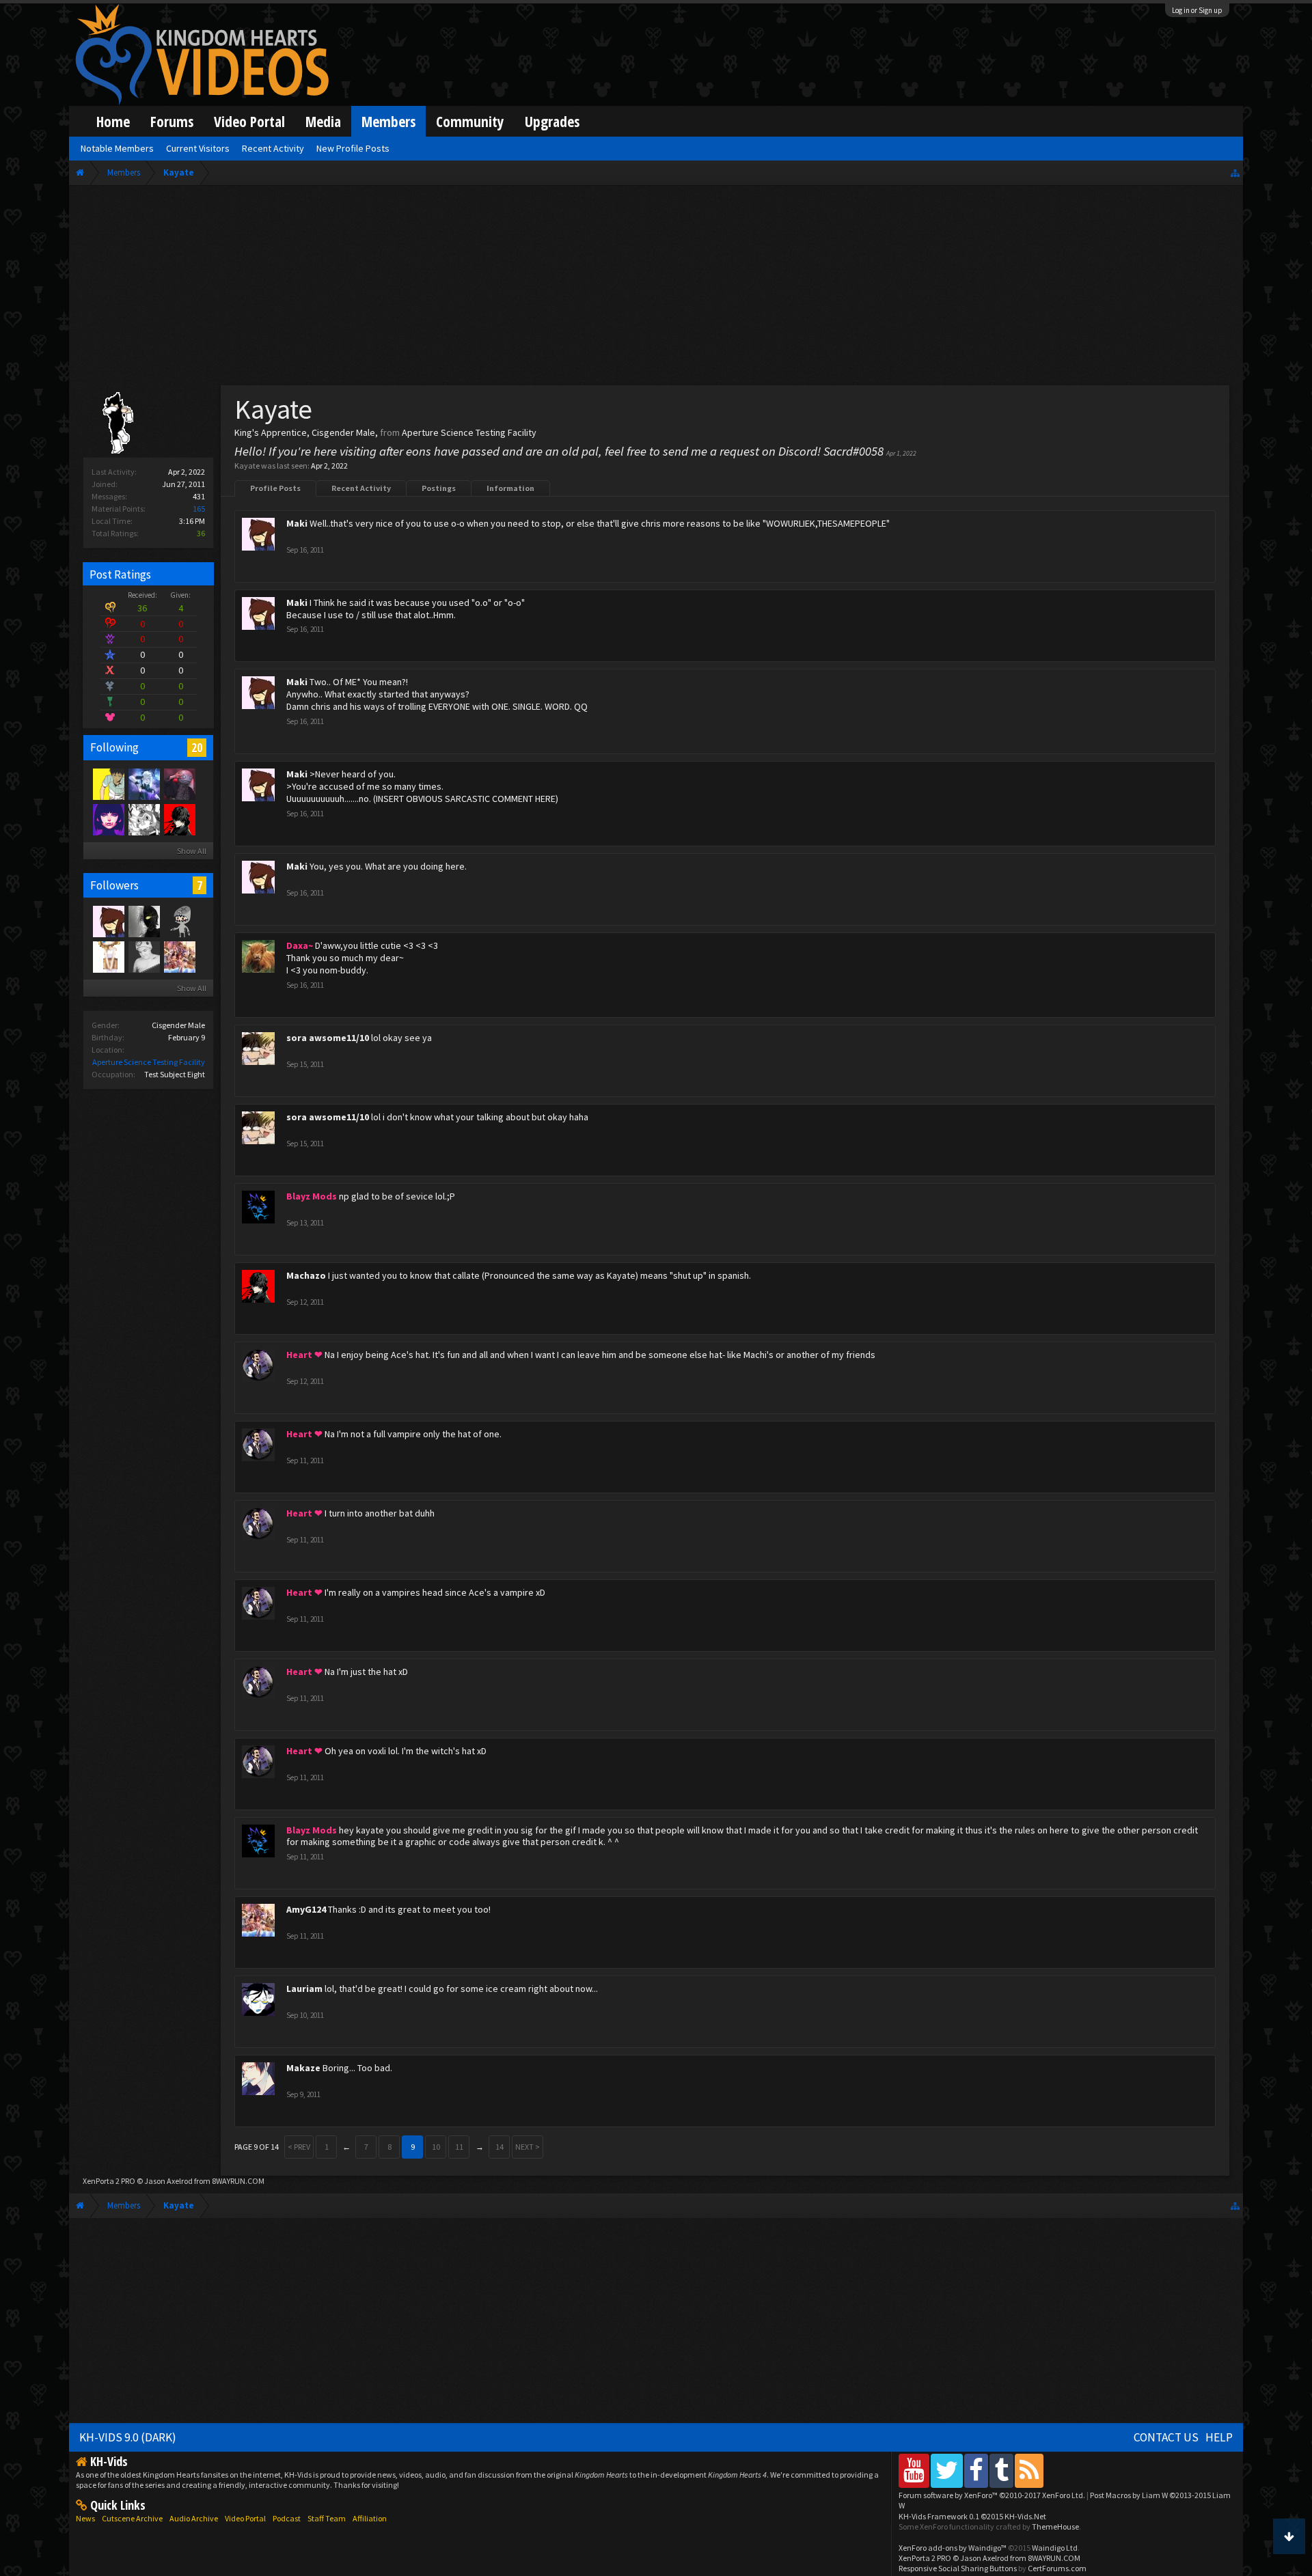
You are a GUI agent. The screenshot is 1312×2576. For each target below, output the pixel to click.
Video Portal (249, 121)
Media (323, 121)
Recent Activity (361, 488)
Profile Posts (275, 488)
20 (197, 747)
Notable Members (117, 148)
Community (470, 121)
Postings (439, 488)
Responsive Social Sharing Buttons (958, 2568)
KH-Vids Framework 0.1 (972, 2516)
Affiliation (370, 2518)
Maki (297, 523)
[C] (179, 784)
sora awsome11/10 (328, 1038)
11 (459, 2147)
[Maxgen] (143, 956)
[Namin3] (108, 956)
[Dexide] (143, 921)
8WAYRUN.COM (238, 2181)
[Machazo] (179, 819)
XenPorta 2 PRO (109, 2181)
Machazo (306, 1275)
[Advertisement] (656, 288)
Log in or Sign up (1197, 10)
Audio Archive (194, 2518)
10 (436, 2147)
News (85, 2518)
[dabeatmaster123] (143, 819)
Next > (528, 2147)
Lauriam (304, 1989)
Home (113, 121)
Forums (172, 121)
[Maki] (108, 921)
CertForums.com (1057, 2568)
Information (510, 488)
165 (199, 509)
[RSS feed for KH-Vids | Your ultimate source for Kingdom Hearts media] (1029, 2470)
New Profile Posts (353, 148)
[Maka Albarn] (143, 784)
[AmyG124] (179, 956)
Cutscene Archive (132, 2518)
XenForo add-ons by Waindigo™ (953, 2548)
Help (1219, 2437)
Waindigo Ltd (1055, 2548)
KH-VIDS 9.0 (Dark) (128, 2437)
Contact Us (1166, 2437)
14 (500, 2147)
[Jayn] (108, 784)
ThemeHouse (1055, 2526)
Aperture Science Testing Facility (149, 1062)
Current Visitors (198, 148)
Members (388, 121)
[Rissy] (108, 819)
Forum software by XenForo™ (992, 2495)
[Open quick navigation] (1235, 172)
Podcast (287, 2518)
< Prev (299, 2147)
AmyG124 (306, 1909)
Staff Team (327, 2518)
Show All (192, 851)
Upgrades (552, 121)
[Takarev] (179, 921)
